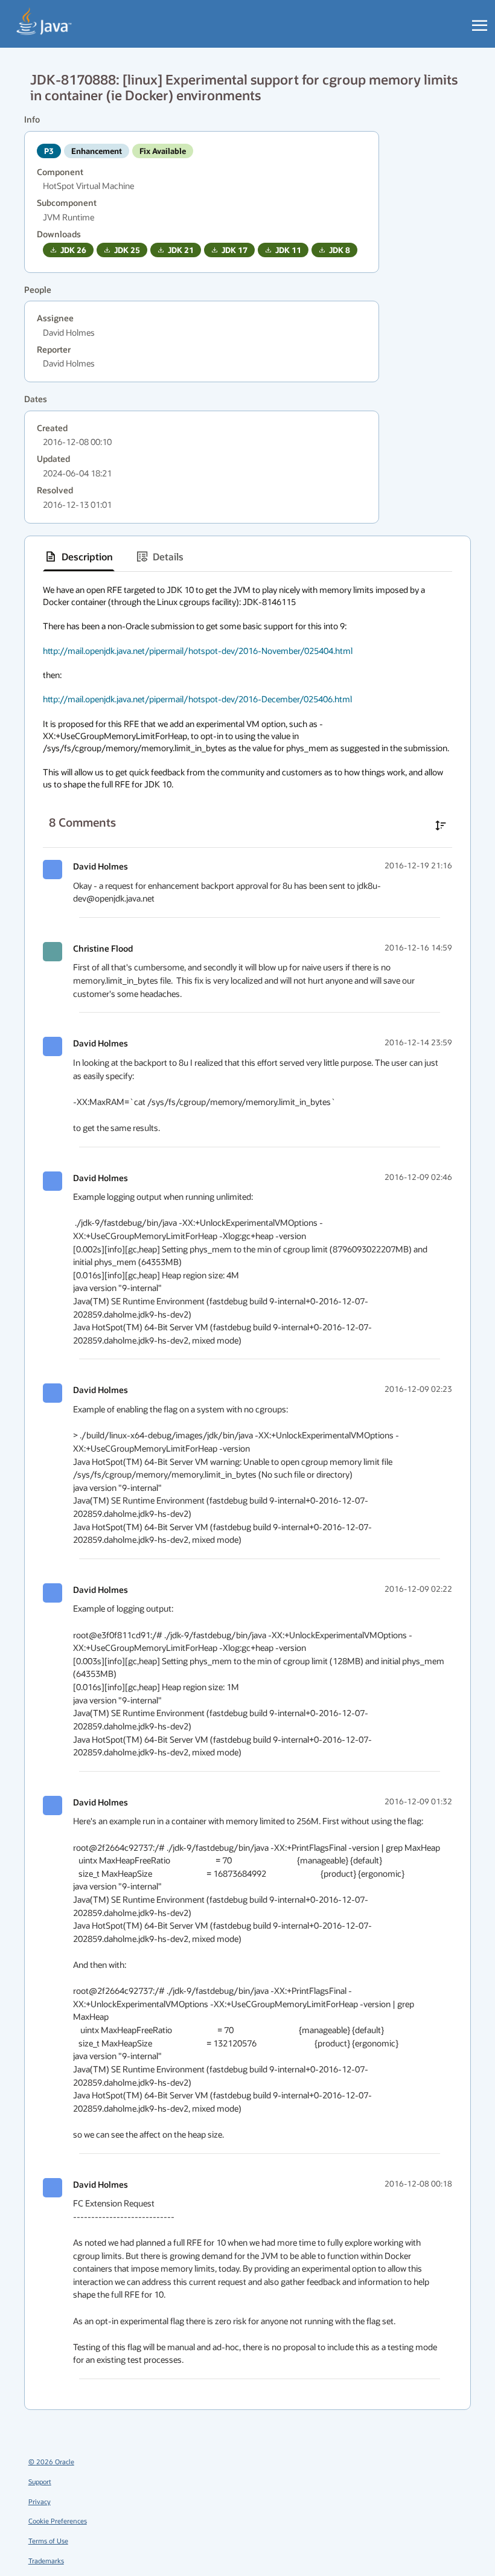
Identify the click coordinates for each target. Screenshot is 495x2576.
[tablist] (247, 557)
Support (40, 2481)
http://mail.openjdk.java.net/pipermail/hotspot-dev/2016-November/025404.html (198, 651)
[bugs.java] (44, 22)
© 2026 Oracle (51, 2462)
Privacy (40, 2501)
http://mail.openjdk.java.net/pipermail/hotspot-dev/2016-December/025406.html (197, 699)
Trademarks (46, 2561)
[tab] (79, 557)
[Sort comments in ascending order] (441, 825)
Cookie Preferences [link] (58, 2521)
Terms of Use (48, 2541)
